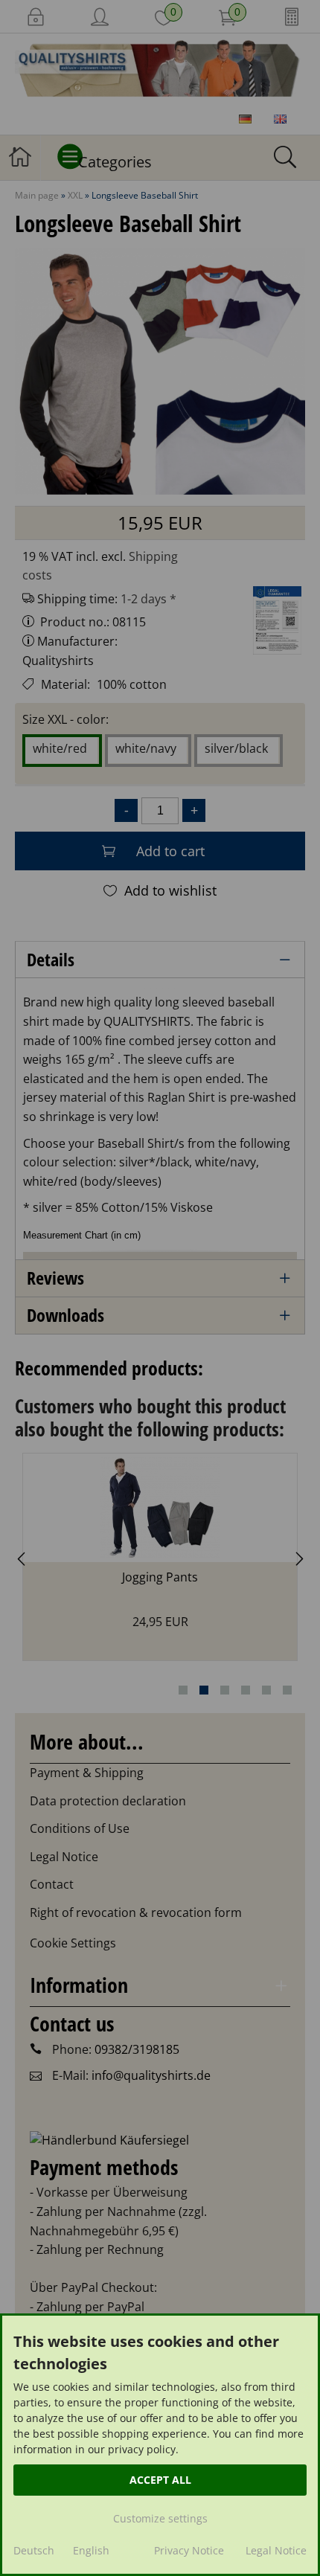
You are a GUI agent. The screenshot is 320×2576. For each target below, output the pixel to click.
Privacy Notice (189, 2550)
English (91, 2550)
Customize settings (160, 2518)
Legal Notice (276, 2550)
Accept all (160, 2480)
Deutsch (34, 2550)
